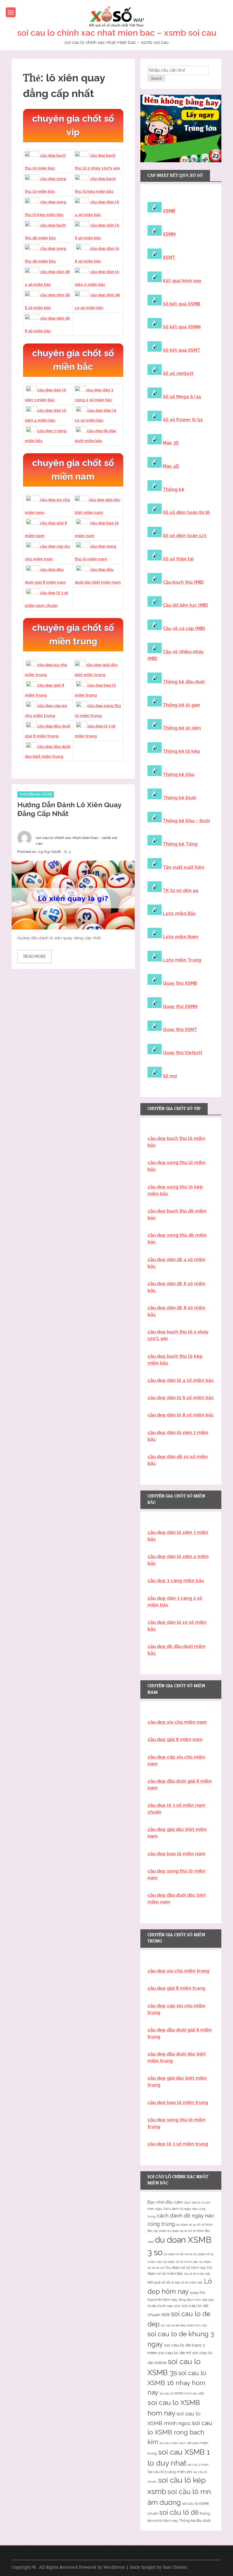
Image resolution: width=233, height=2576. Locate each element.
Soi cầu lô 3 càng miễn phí (170, 2472)
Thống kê (174, 489)
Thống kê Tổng (180, 844)
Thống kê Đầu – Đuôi (186, 821)
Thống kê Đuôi (179, 798)
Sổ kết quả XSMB (182, 304)
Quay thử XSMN (180, 1006)
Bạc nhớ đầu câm (165, 2202)
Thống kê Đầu (179, 774)
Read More (35, 956)
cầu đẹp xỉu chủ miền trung (178, 1971)
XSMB (169, 211)
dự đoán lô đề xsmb (178, 2254)
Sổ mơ (170, 1076)
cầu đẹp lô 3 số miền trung (178, 2144)
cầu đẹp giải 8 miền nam (175, 1739)
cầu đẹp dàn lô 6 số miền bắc (181, 1398)
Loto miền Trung (182, 960)
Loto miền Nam (181, 937)
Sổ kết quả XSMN (182, 327)
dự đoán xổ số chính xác (181, 2262)
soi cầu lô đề (179, 2512)
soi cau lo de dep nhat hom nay (184, 2325)
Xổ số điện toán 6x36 (186, 512)
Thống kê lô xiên (182, 728)
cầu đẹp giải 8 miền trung (176, 1988)
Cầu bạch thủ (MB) (183, 582)
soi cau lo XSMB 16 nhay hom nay (177, 2383)
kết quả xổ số (159, 2282)
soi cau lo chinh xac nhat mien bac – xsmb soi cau (117, 33)
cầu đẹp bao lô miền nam (176, 1854)
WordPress (114, 2567)
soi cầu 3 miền (198, 2465)
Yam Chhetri (175, 2567)
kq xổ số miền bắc (198, 2274)
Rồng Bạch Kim (190, 2300)
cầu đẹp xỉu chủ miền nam (177, 1722)
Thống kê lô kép (181, 751)
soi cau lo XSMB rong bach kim (180, 2432)
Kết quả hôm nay (182, 281)
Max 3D (171, 443)
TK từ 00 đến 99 (181, 890)
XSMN (169, 234)
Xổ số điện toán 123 (185, 536)
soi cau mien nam (173, 2443)
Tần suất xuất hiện (184, 867)
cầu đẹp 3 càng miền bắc (176, 1581)
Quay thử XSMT (180, 1029)
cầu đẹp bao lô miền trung (178, 2102)
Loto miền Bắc (179, 913)
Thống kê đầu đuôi (184, 682)
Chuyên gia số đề (36, 794)
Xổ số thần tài (178, 559)
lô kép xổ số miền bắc (187, 2282)
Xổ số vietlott (178, 373)
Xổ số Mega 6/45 (182, 397)
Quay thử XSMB (180, 983)
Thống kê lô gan (181, 705)
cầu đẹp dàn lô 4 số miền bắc (181, 1380)
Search (156, 79)
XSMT (169, 257)
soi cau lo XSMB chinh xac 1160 (182, 2393)
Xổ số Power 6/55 (183, 420)
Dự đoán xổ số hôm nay (186, 2268)
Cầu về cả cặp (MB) (184, 628)
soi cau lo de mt (175, 2353)
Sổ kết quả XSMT (182, 350)
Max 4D (171, 466)
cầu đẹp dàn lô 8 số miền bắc (181, 1415)
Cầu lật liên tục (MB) (185, 605)
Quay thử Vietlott (183, 1053)
